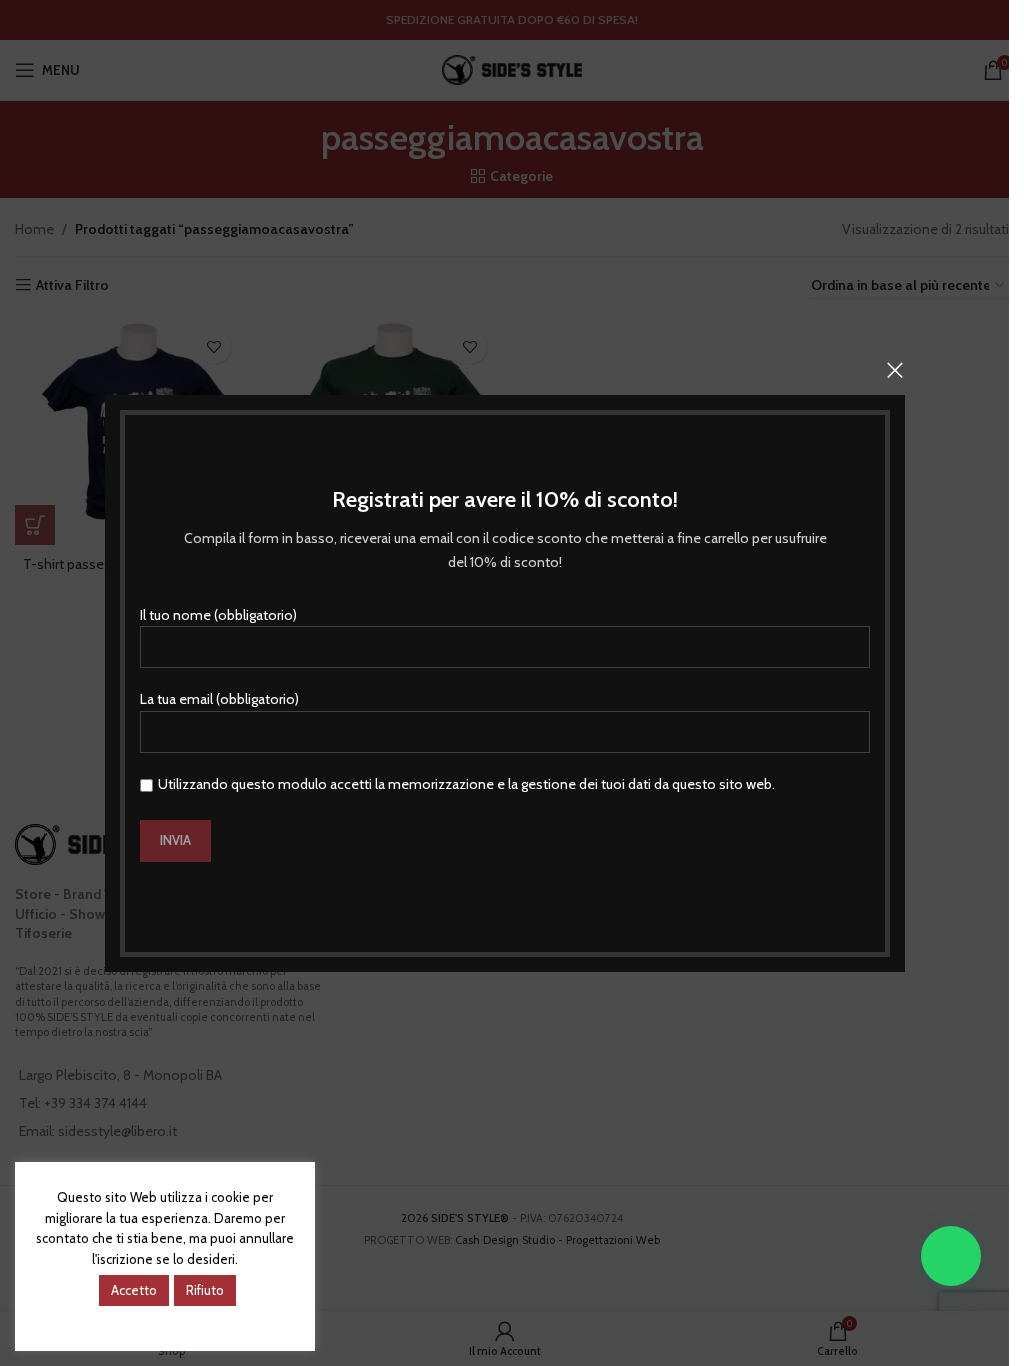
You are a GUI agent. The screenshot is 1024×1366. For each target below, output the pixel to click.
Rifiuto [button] (205, 1290)
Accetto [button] (134, 1290)
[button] (951, 1256)
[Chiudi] (895, 370)
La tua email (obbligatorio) (219, 699)
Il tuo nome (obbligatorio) (218, 614)
